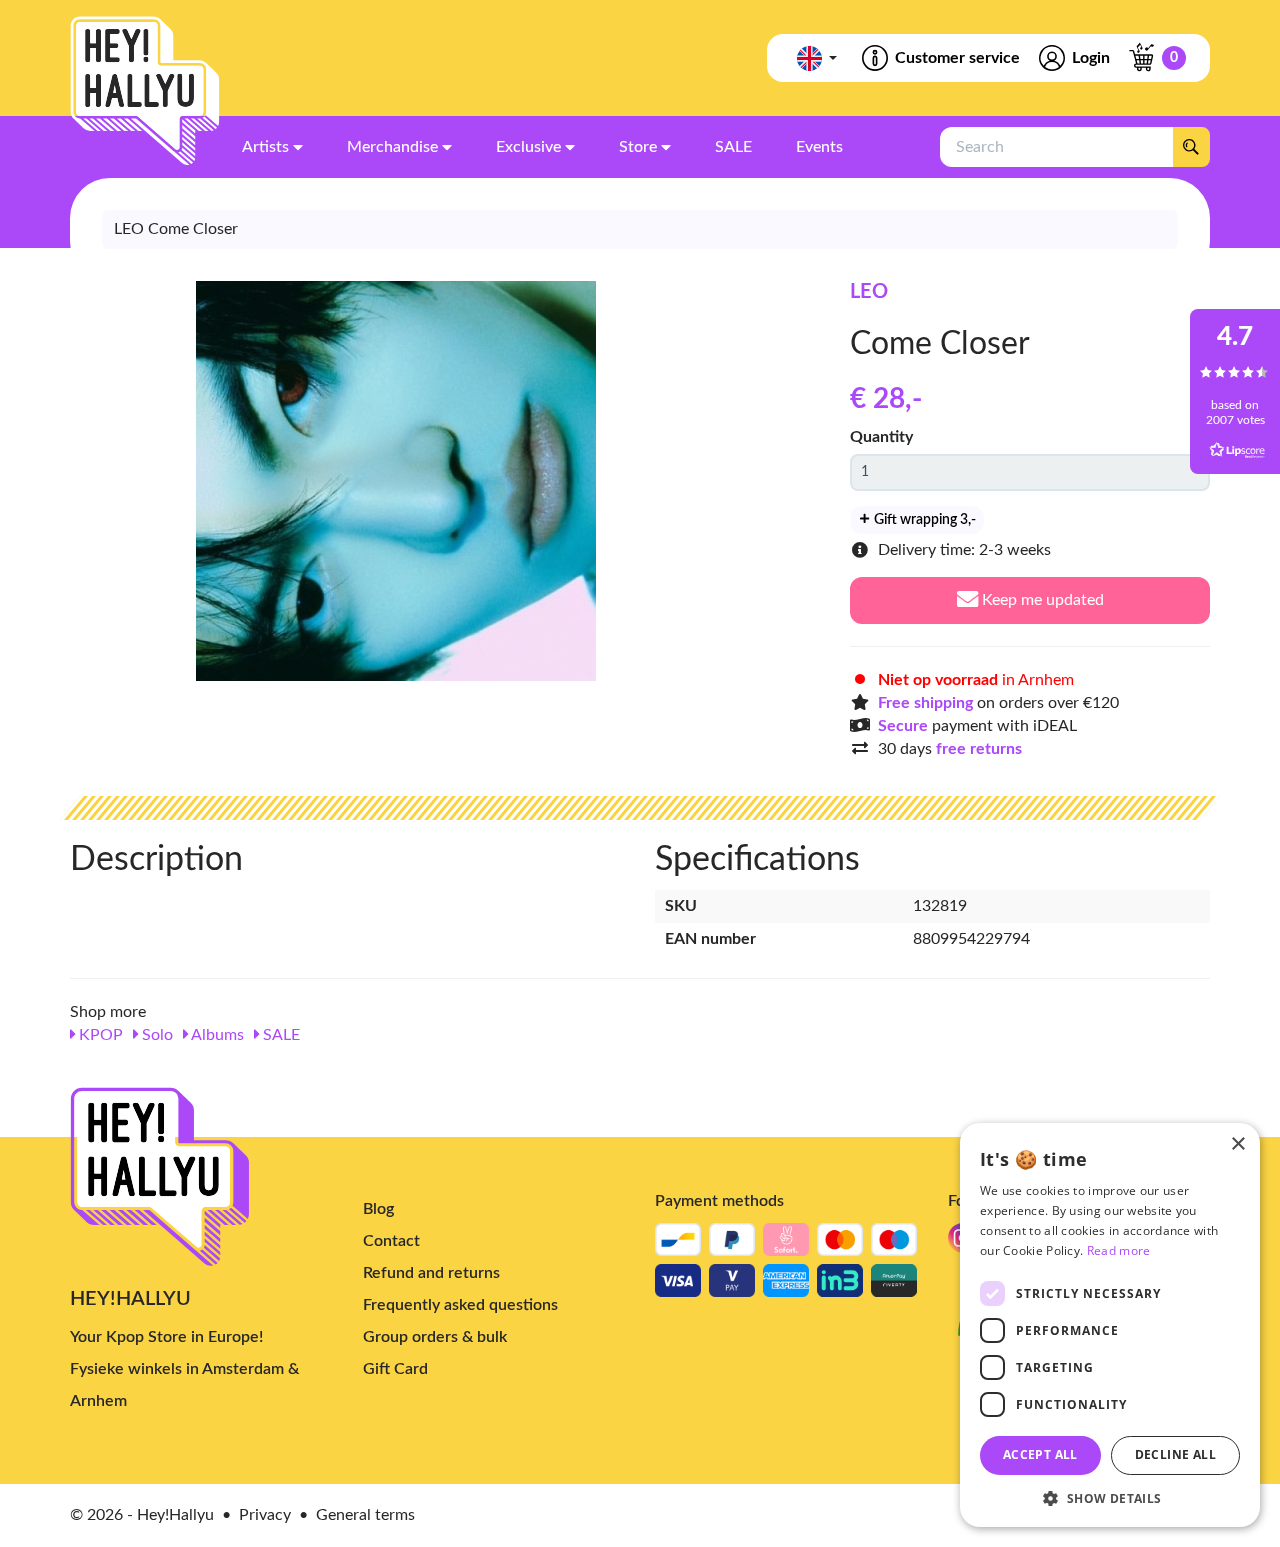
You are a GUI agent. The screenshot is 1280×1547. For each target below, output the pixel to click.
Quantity (881, 437)
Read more (1119, 1250)
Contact (391, 1241)
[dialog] (1110, 1325)
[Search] (1191, 147)
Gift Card (395, 1369)
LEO (869, 292)
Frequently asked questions (460, 1305)
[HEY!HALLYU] (145, 91)
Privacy (265, 1515)
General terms (365, 1515)
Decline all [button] (1175, 1454)
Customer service (957, 58)
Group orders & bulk (435, 1337)
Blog (378, 1209)
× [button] (1237, 1144)
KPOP (99, 1035)
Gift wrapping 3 (923, 520)
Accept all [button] (1040, 1454)
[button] (1110, 1497)
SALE (279, 1035)
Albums (216, 1035)
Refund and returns (431, 1273)
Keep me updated (1041, 600)
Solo (155, 1035)
